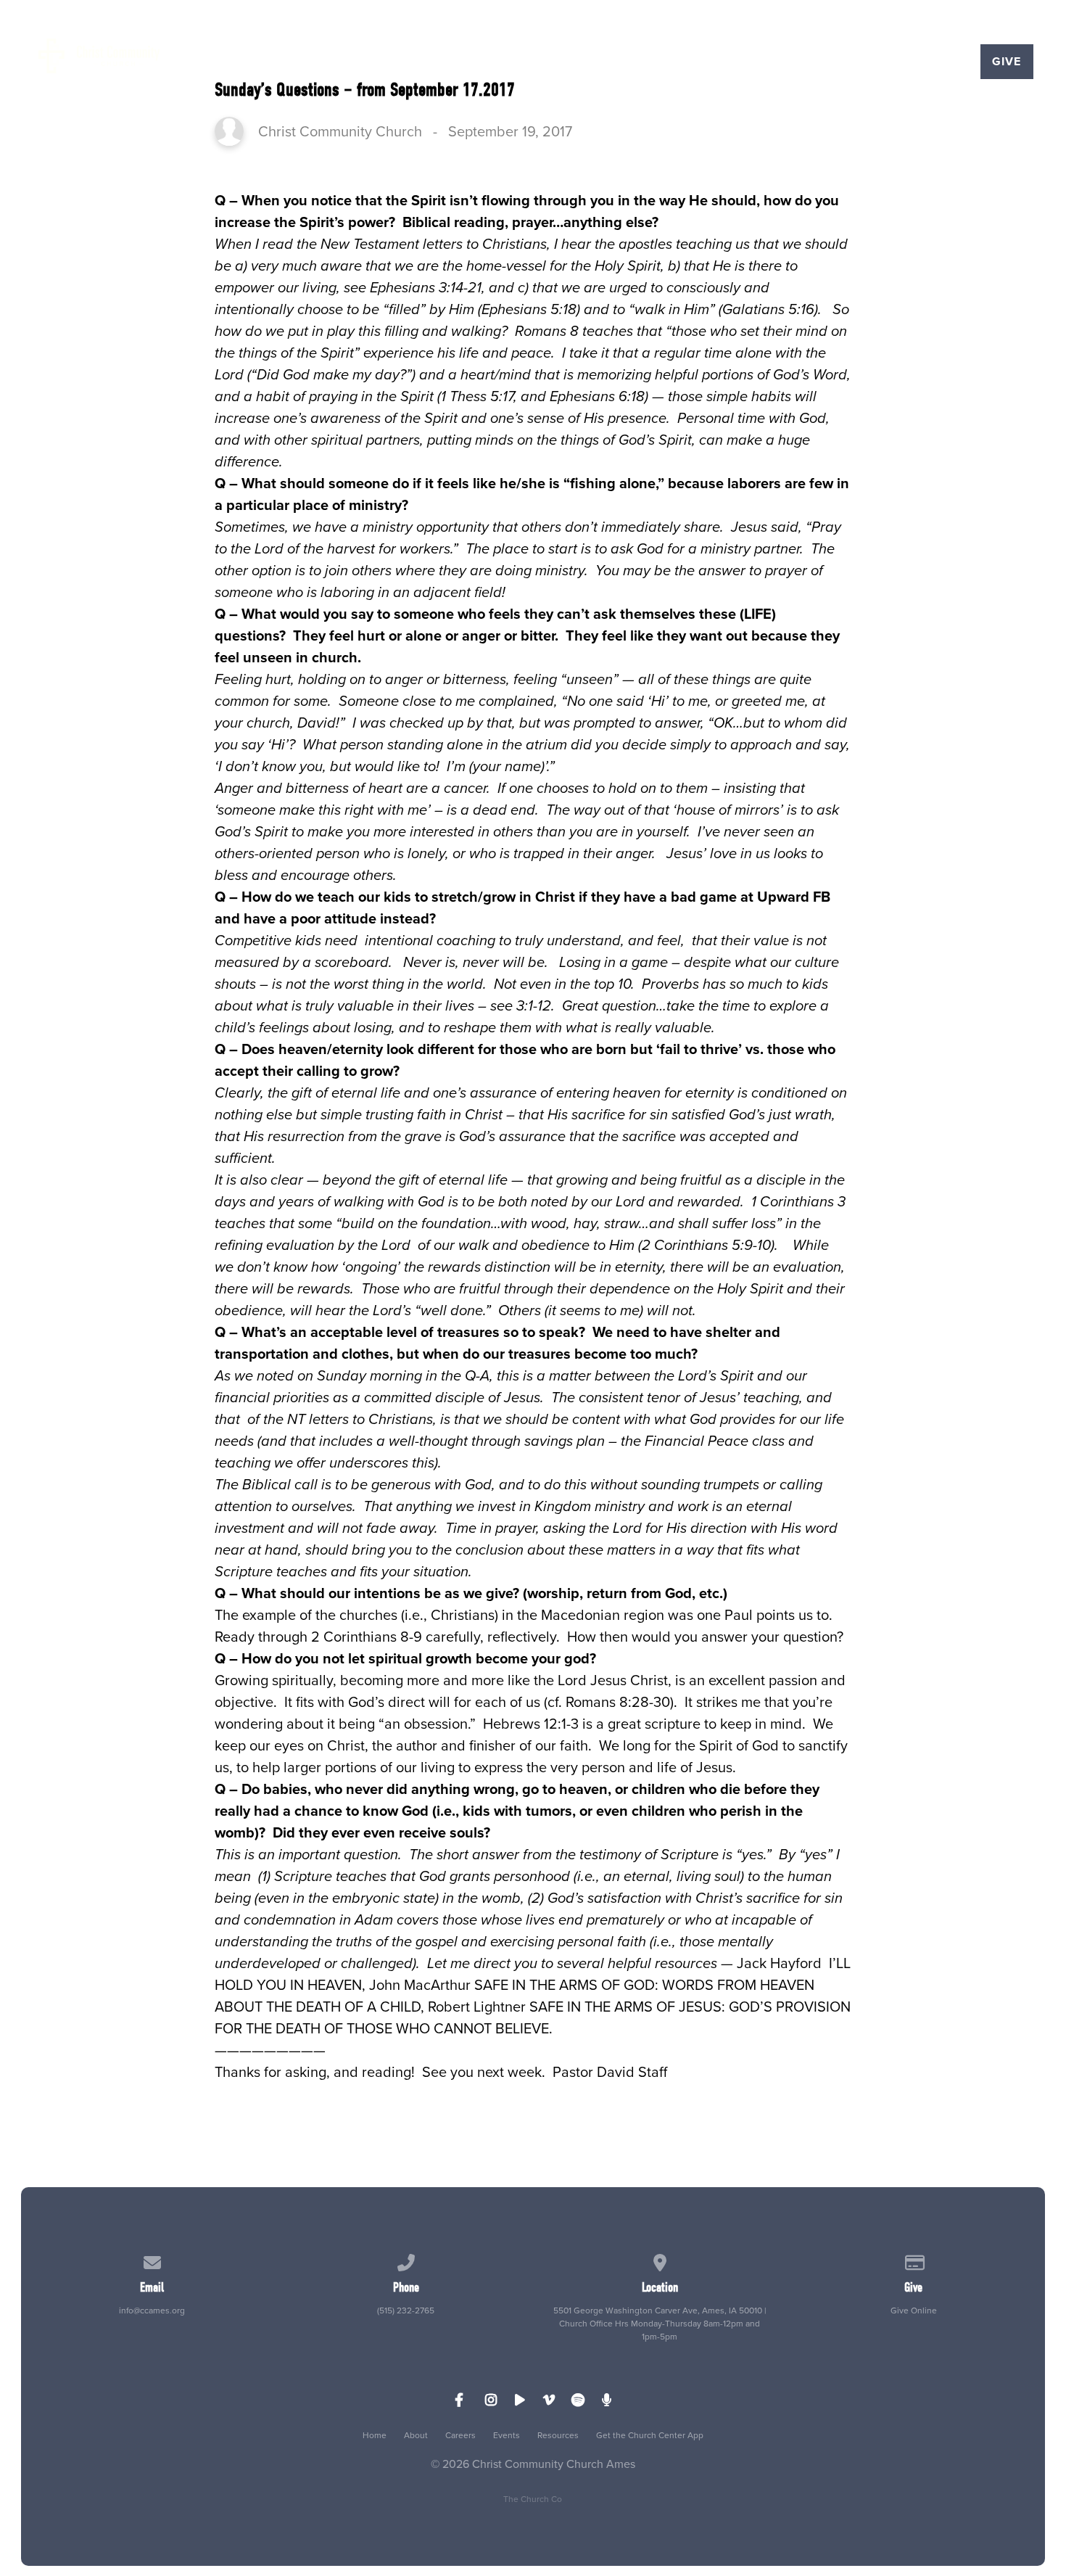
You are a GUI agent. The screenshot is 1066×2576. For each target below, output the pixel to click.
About (416, 2435)
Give (1007, 61)
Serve (509, 62)
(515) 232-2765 (406, 2310)
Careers (460, 2435)
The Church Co (533, 2499)
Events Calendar (792, 62)
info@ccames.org (152, 2310)
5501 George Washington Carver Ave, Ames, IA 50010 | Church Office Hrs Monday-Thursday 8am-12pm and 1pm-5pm (660, 2324)
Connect (423, 62)
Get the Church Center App (650, 2435)
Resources (558, 2435)
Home (375, 2435)
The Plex (916, 62)
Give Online (914, 2310)
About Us (326, 62)
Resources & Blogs (631, 62)
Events (507, 2435)
